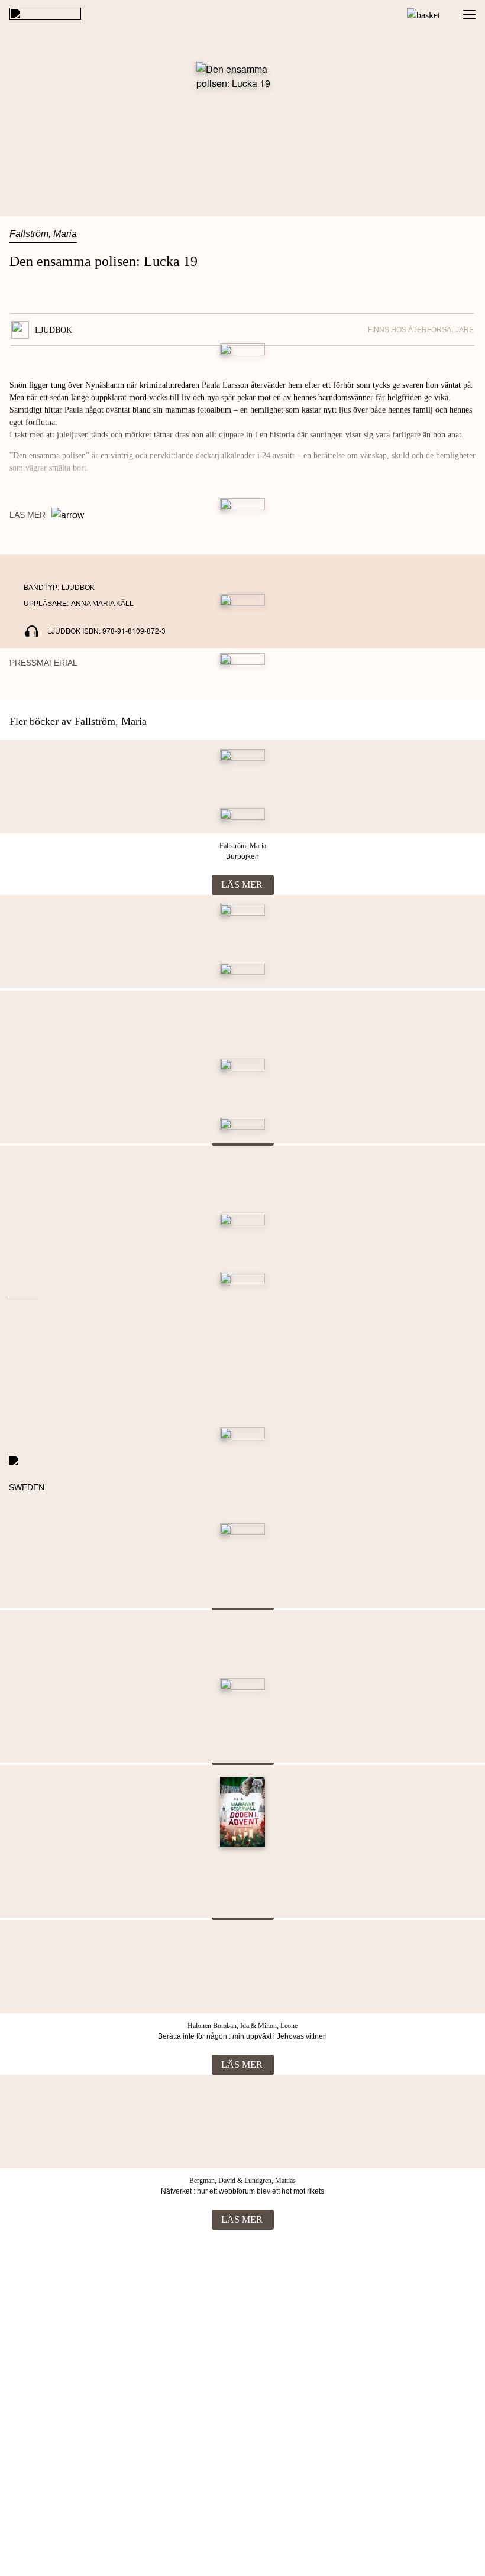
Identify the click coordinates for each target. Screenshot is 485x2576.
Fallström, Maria (43, 234)
